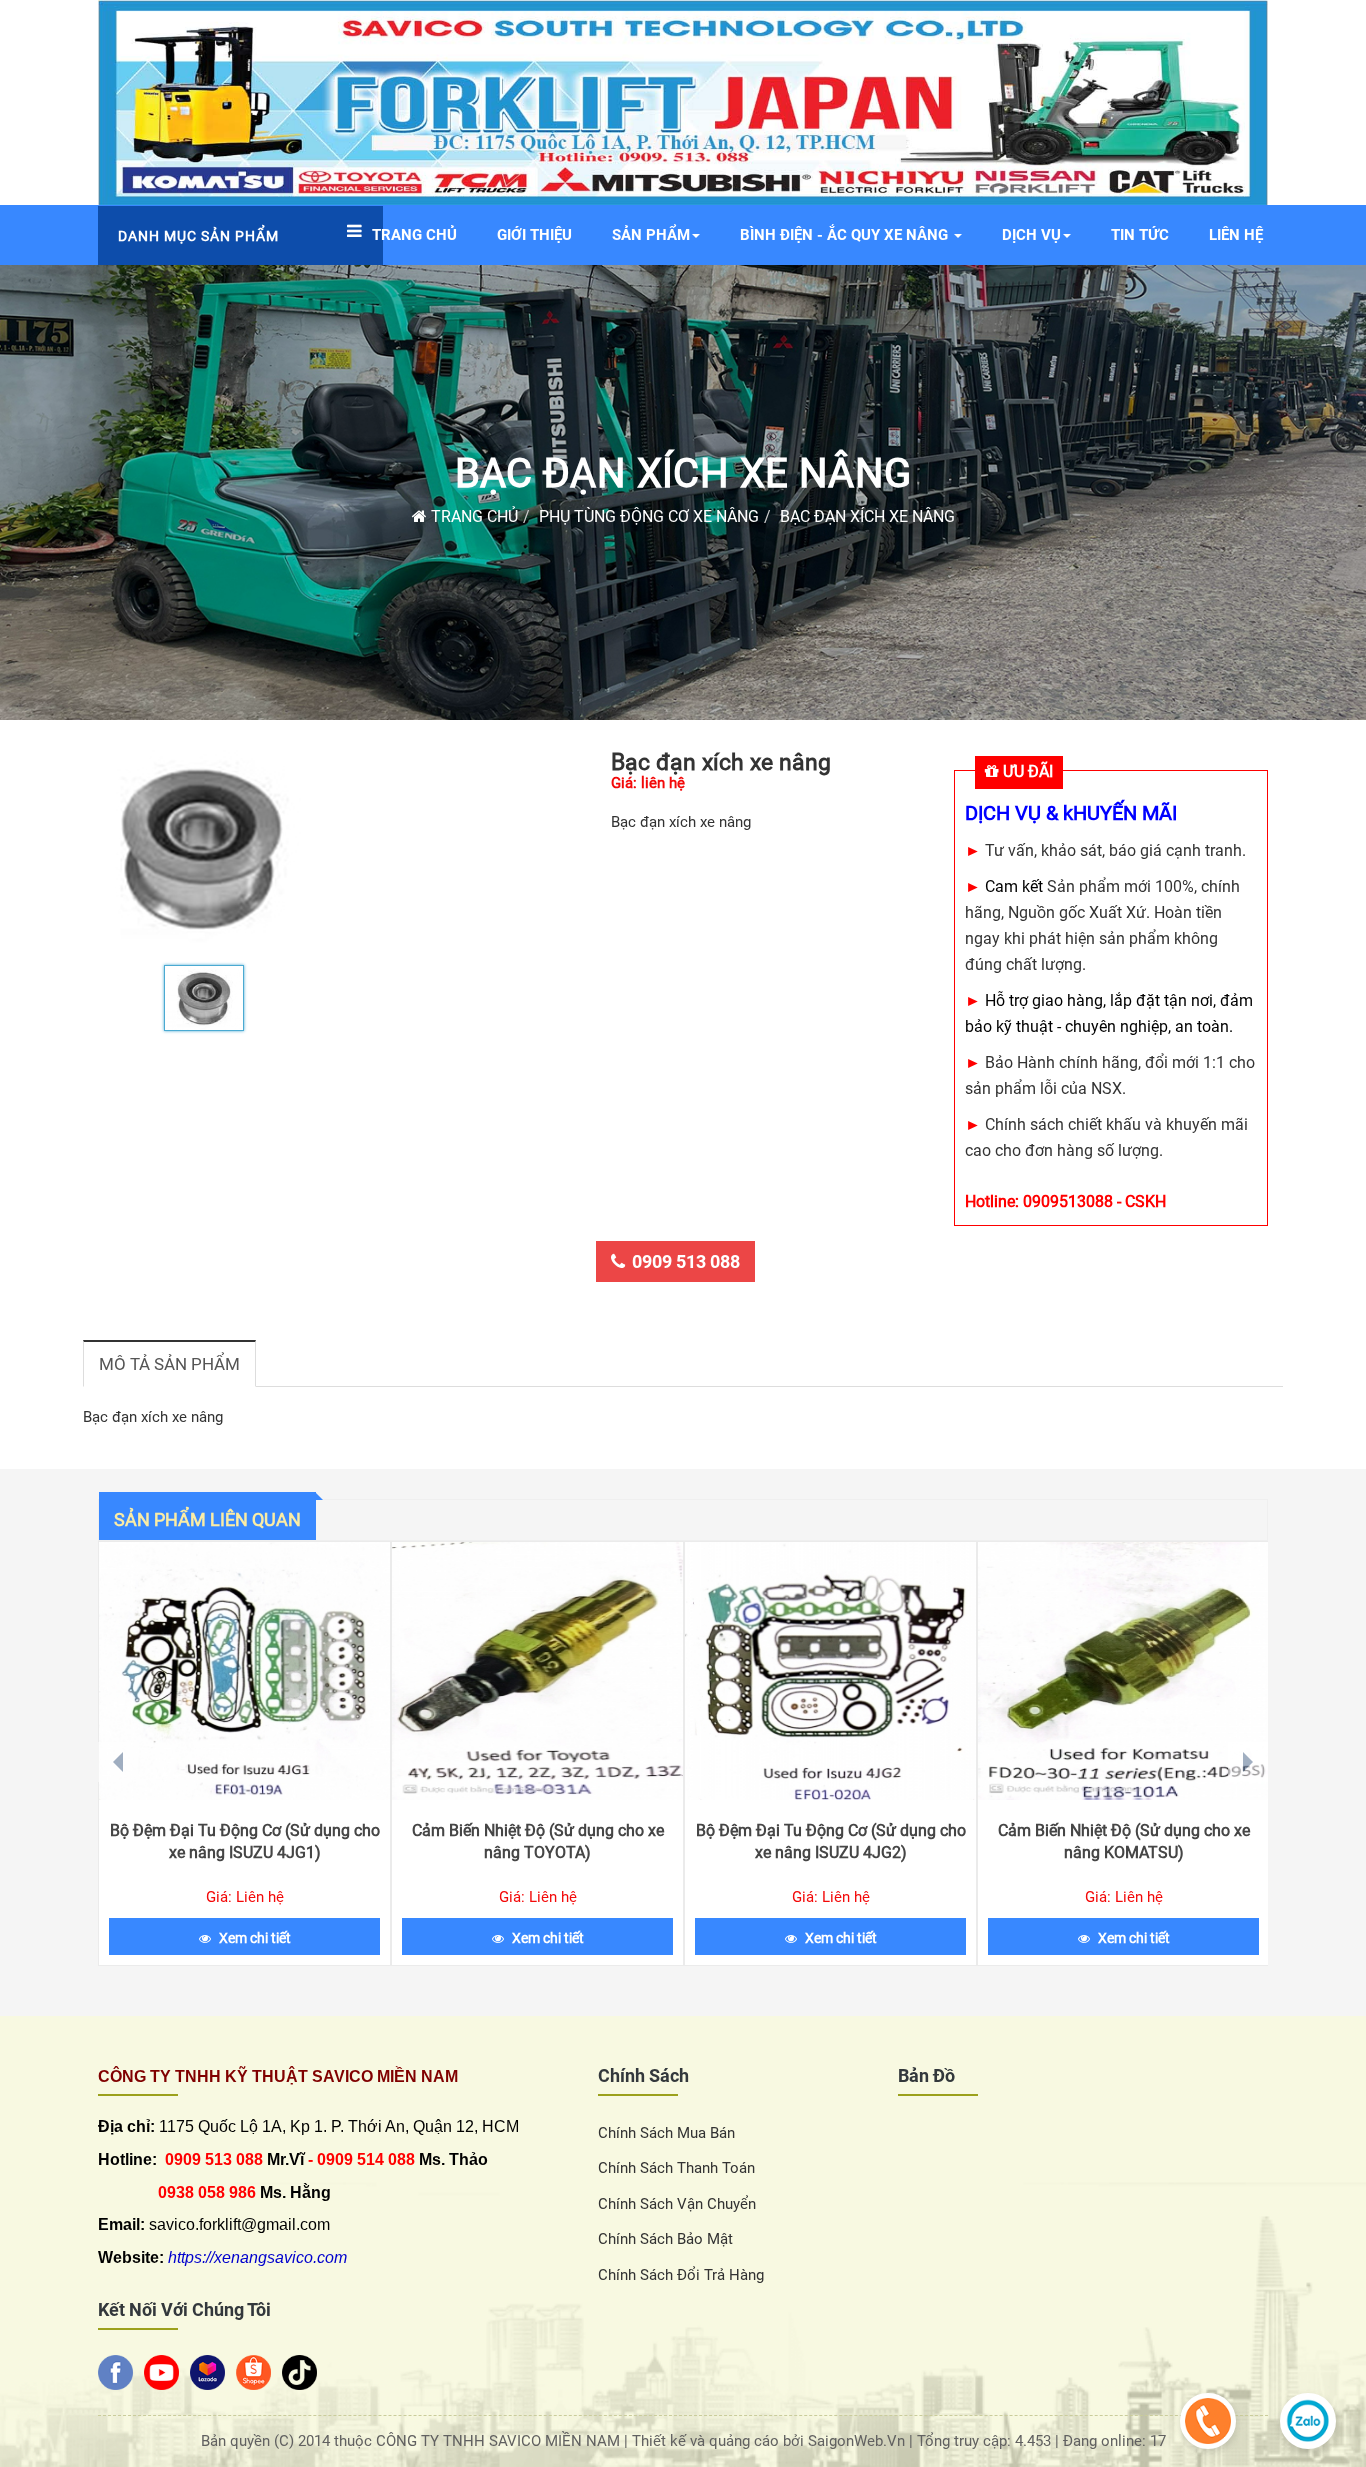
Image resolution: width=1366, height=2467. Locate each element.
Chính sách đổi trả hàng (681, 2275)
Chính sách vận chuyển (677, 2204)
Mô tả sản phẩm (169, 1364)
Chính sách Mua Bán (666, 2133)
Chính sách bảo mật (665, 2239)
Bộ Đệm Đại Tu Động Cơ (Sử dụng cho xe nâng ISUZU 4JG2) (831, 1841)
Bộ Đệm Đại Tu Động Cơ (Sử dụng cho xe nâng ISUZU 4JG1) (245, 1841)
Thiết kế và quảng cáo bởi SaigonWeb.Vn (770, 2441)
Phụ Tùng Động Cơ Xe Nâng (649, 516)
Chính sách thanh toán (676, 2168)
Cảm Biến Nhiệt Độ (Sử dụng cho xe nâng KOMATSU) (1124, 1841)
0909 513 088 (686, 1261)
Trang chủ (472, 516)
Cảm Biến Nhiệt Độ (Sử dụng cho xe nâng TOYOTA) (538, 1841)
